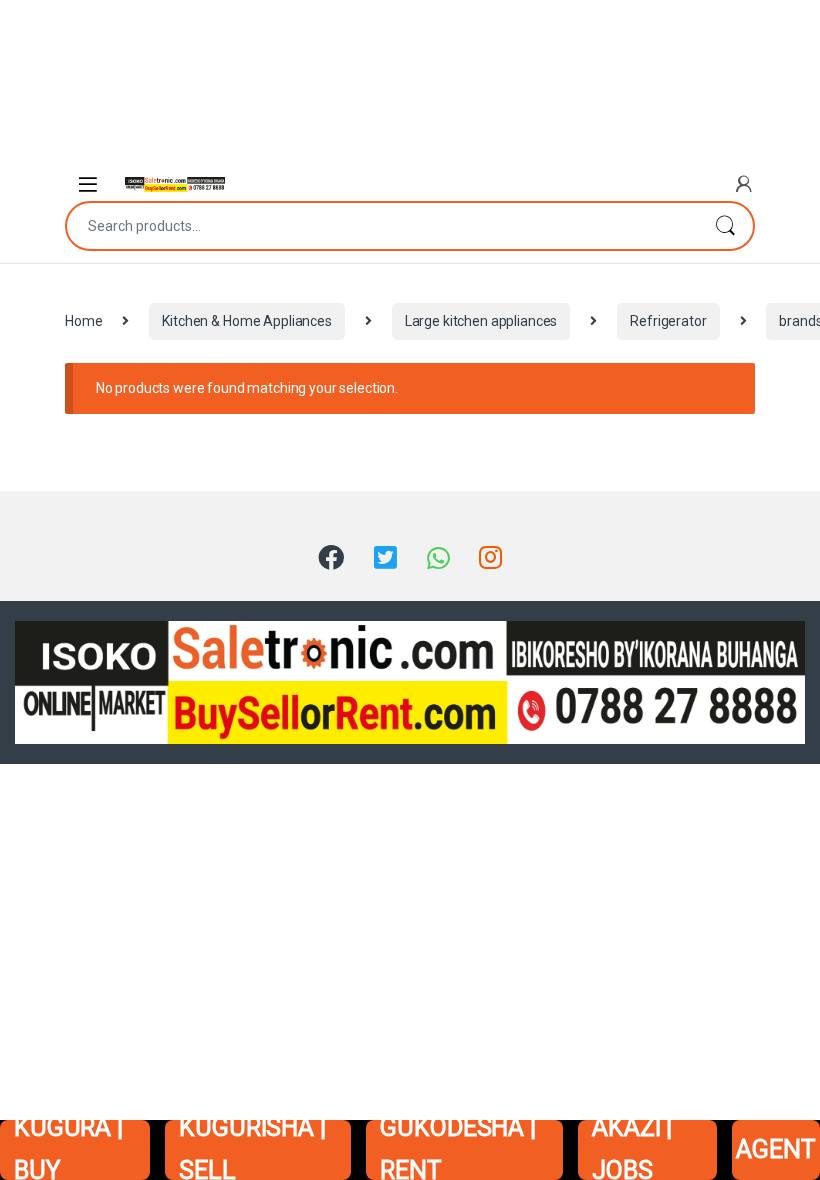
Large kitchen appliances (481, 321)
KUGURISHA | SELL (252, 1150)
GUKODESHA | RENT (457, 1150)
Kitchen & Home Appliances (247, 321)
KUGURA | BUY (68, 1150)
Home (83, 321)
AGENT (775, 1149)
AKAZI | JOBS (632, 1150)
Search (725, 226)
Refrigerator (668, 321)
